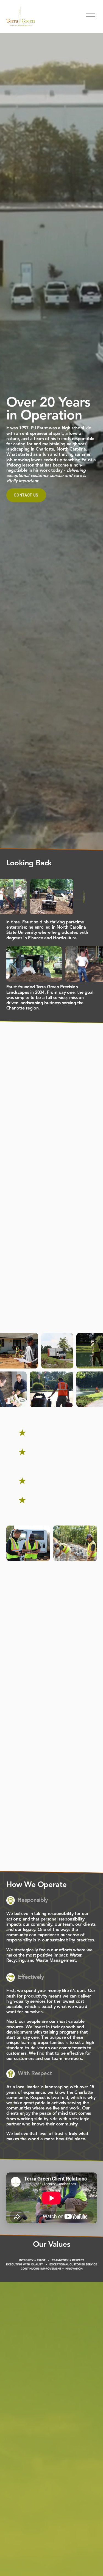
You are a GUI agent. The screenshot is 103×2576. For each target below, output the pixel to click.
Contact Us (26, 495)
